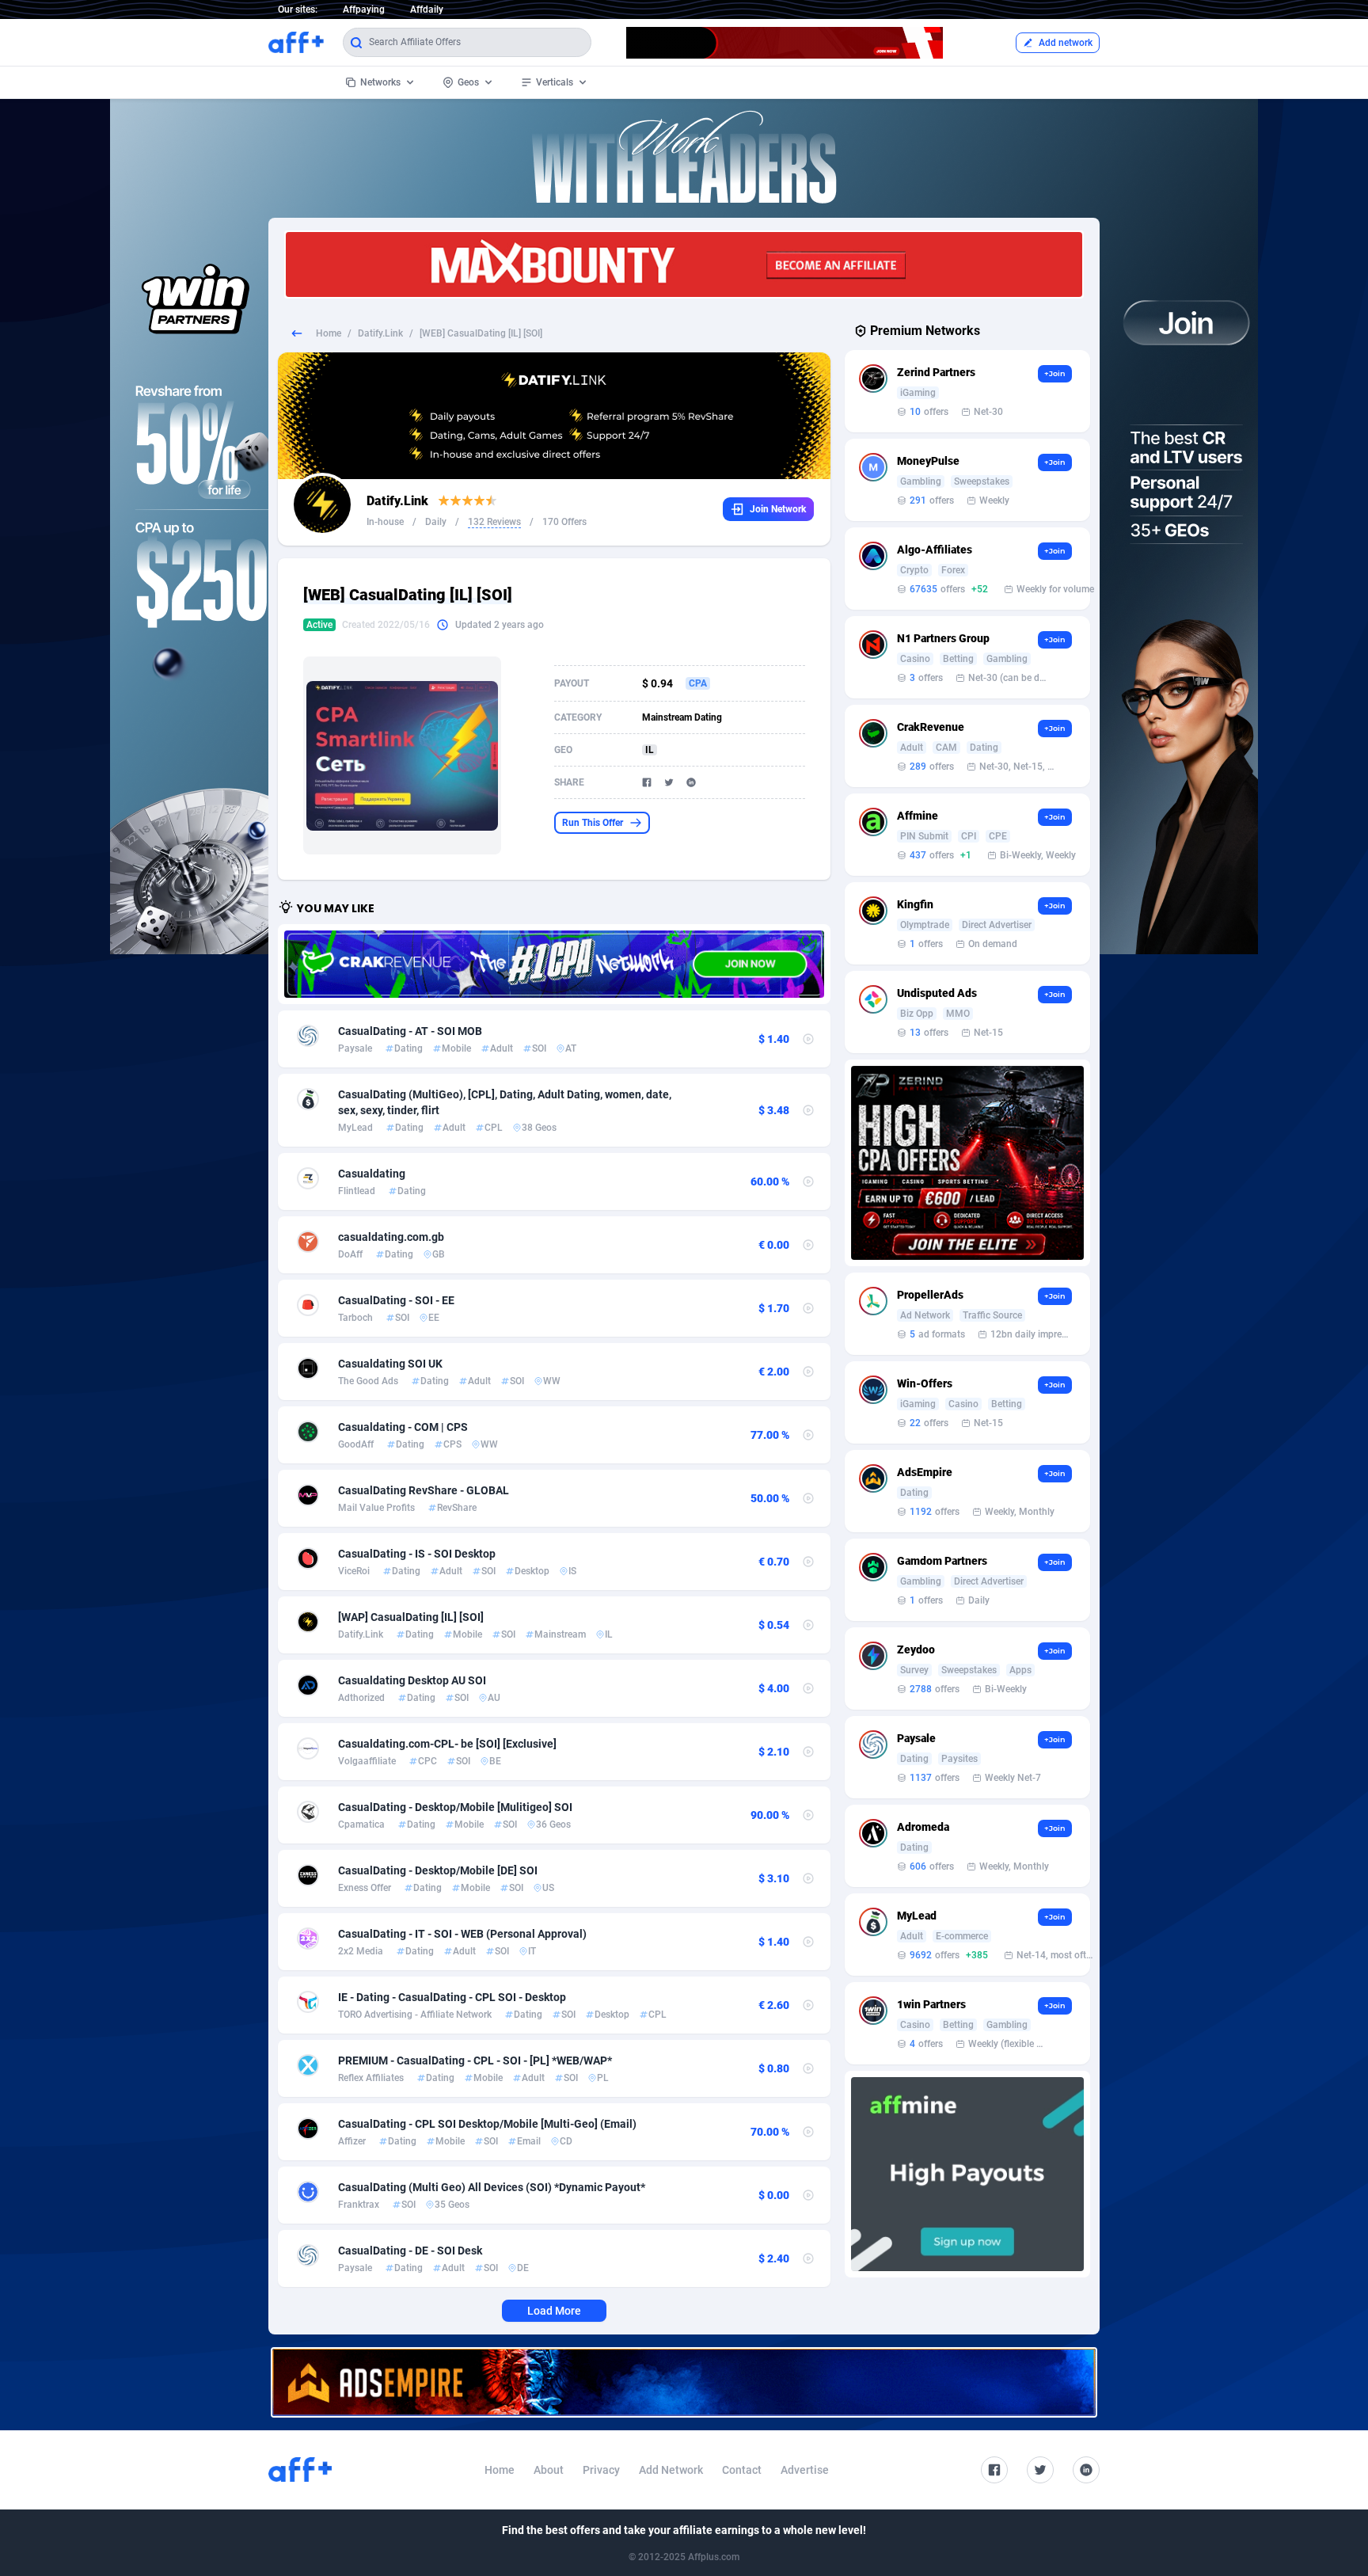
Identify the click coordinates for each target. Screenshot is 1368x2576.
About (549, 2470)
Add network (1066, 43)
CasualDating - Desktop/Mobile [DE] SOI (438, 1870)
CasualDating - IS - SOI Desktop (417, 1554)
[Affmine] (967, 2174)
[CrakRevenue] (554, 964)
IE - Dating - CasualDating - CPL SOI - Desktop (452, 1997)
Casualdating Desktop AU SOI (412, 1680)
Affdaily (427, 10)
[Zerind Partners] (967, 1163)
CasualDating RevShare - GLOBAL (424, 1490)
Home (329, 333)
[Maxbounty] (684, 264)
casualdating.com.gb (391, 1237)
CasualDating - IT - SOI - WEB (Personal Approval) (462, 1934)
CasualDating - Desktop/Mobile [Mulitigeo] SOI (455, 1807)
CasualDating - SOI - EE (396, 1300)
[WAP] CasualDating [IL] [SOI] (411, 1617)
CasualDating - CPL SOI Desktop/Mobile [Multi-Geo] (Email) (487, 2124)
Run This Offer (593, 823)
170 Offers (564, 522)
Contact (742, 2470)
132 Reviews (494, 522)
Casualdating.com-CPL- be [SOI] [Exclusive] (447, 1744)
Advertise (805, 2470)
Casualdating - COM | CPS (403, 1427)
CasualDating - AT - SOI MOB (410, 1031)
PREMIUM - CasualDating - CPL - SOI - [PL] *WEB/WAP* (475, 2060)
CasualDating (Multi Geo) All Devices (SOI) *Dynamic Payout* (492, 2187)
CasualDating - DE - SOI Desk (410, 2251)
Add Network (671, 2470)
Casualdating (372, 1174)
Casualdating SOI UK (390, 1364)
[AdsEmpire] (684, 2382)
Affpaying (364, 10)
